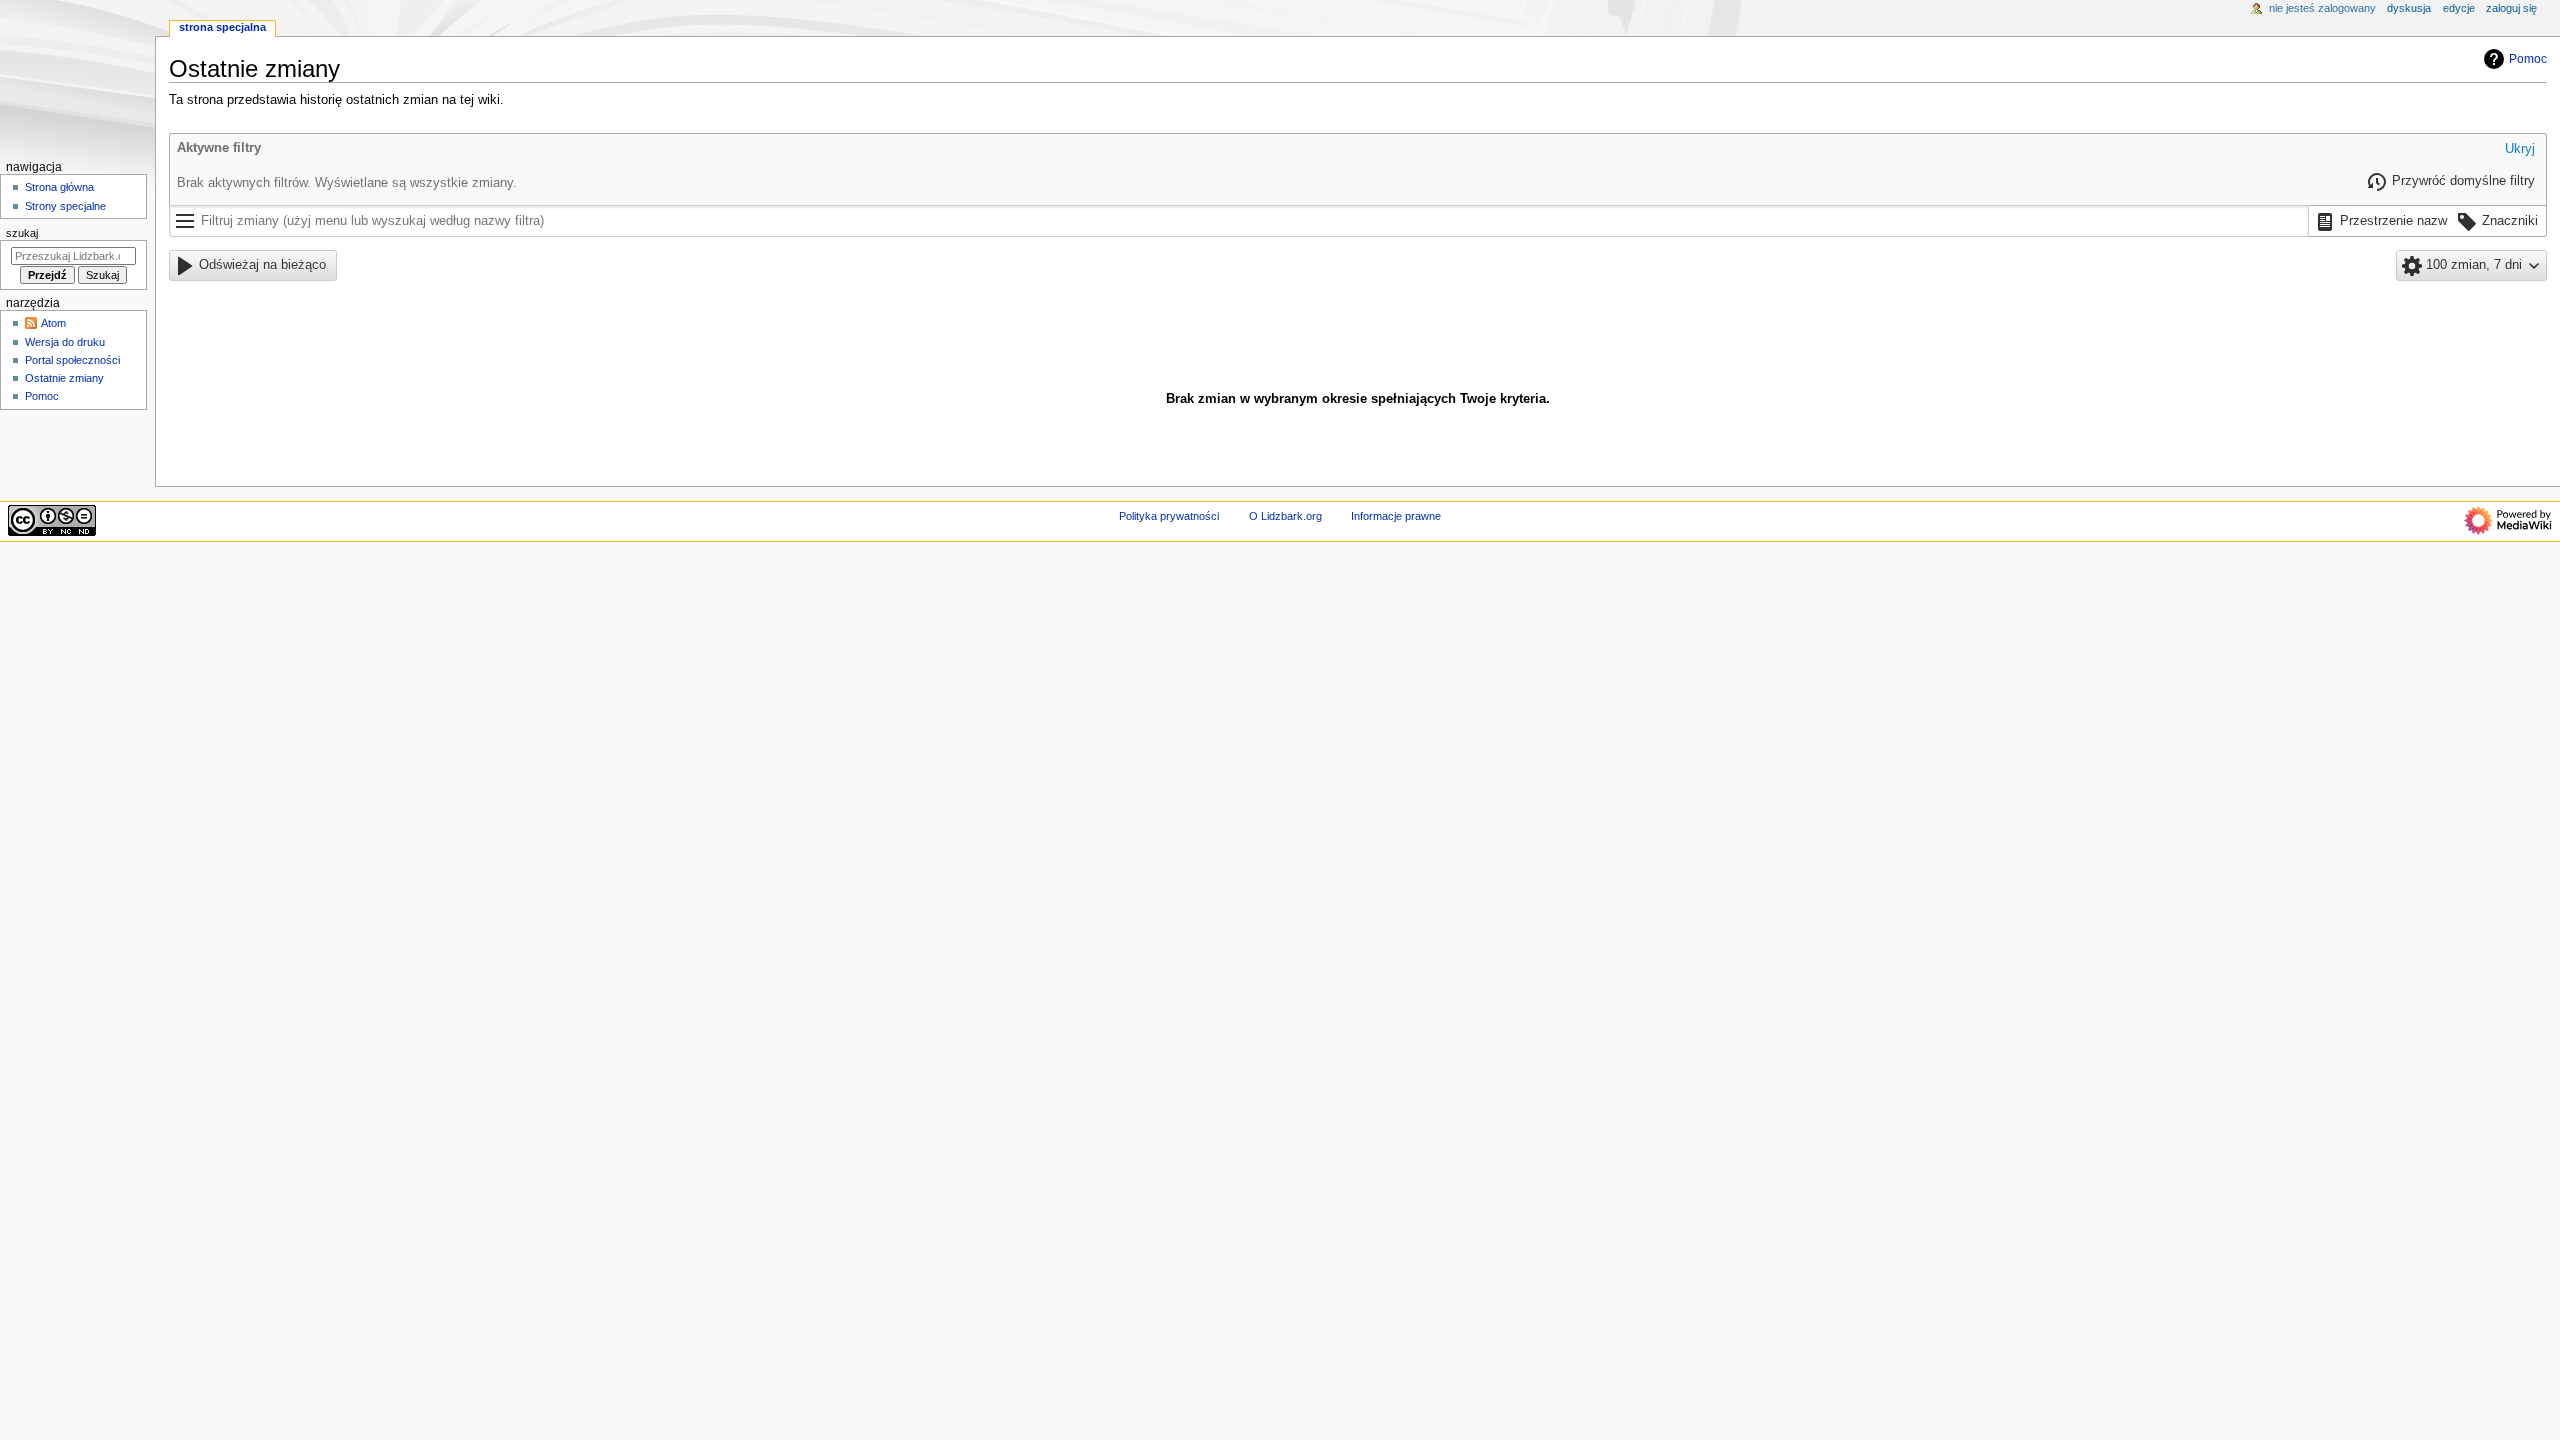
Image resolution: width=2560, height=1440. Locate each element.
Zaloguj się (2511, 8)
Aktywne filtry (219, 148)
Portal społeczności (72, 360)
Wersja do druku (65, 342)
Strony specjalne (65, 206)
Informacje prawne (1396, 516)
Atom (53, 323)
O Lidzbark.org (1285, 516)
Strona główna (59, 187)
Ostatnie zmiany (64, 378)
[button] (2520, 150)
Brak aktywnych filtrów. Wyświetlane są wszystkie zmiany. (347, 183)
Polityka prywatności (1169, 516)
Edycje (2459, 8)
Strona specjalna (222, 27)
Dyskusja (2409, 8)
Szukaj (22, 233)
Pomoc (2528, 59)
